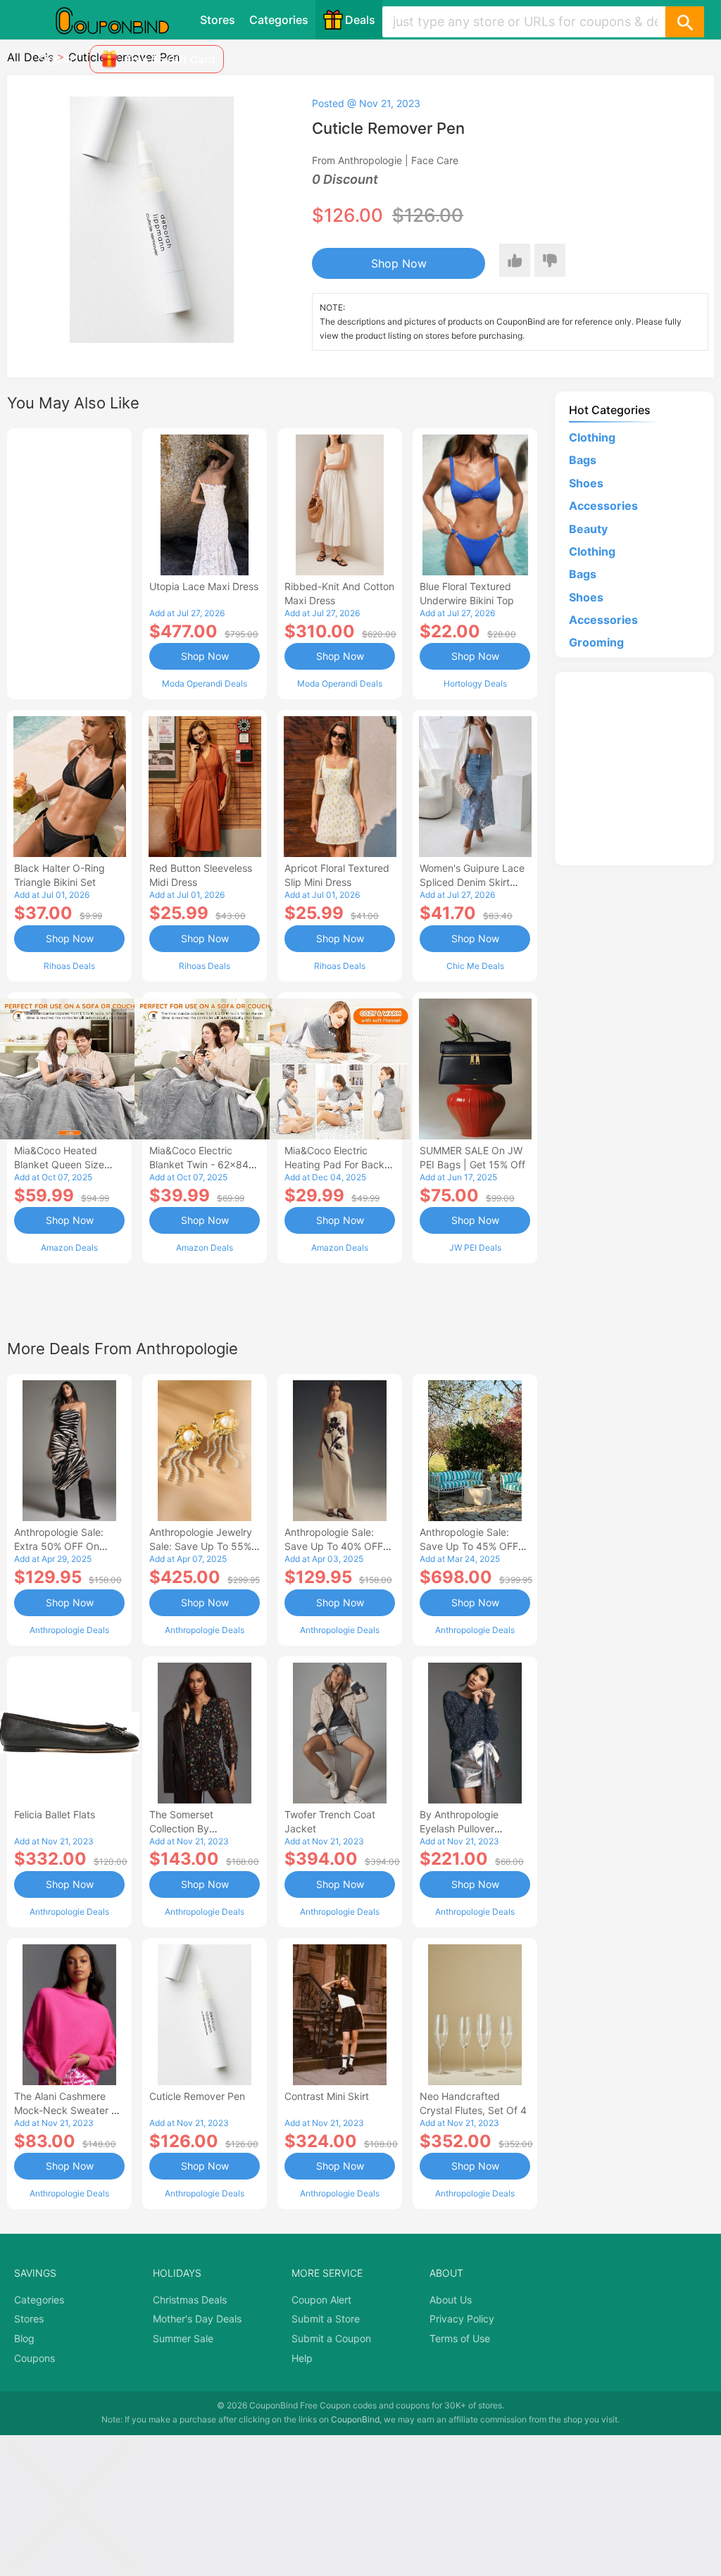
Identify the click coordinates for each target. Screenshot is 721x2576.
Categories (279, 20)
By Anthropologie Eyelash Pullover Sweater (459, 1828)
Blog (24, 2338)
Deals (360, 20)
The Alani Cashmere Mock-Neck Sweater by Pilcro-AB (69, 2110)
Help (302, 2358)
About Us (451, 2300)
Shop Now (399, 263)
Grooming (596, 642)
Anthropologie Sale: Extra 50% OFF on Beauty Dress (59, 1546)
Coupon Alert (321, 2300)
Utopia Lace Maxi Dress (204, 586)
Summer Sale (183, 2338)
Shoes (586, 483)
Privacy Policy (462, 2319)
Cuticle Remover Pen (197, 2096)
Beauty (588, 529)
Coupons (35, 2358)
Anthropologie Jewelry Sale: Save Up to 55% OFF (201, 1546)
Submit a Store (326, 2319)
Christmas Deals (190, 2300)
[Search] (684, 22)
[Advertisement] (69, 562)
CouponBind (355, 2419)
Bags (583, 460)
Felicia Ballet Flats (55, 1814)
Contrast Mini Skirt (327, 2096)
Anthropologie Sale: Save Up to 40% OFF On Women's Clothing (334, 1546)
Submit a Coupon (331, 2338)
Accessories (603, 506)
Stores (218, 20)
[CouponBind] (123, 20)
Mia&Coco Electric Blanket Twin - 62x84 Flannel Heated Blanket (202, 1164)
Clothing (592, 437)
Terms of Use (460, 2338)
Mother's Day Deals (197, 2319)
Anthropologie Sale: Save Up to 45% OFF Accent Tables (469, 1546)
